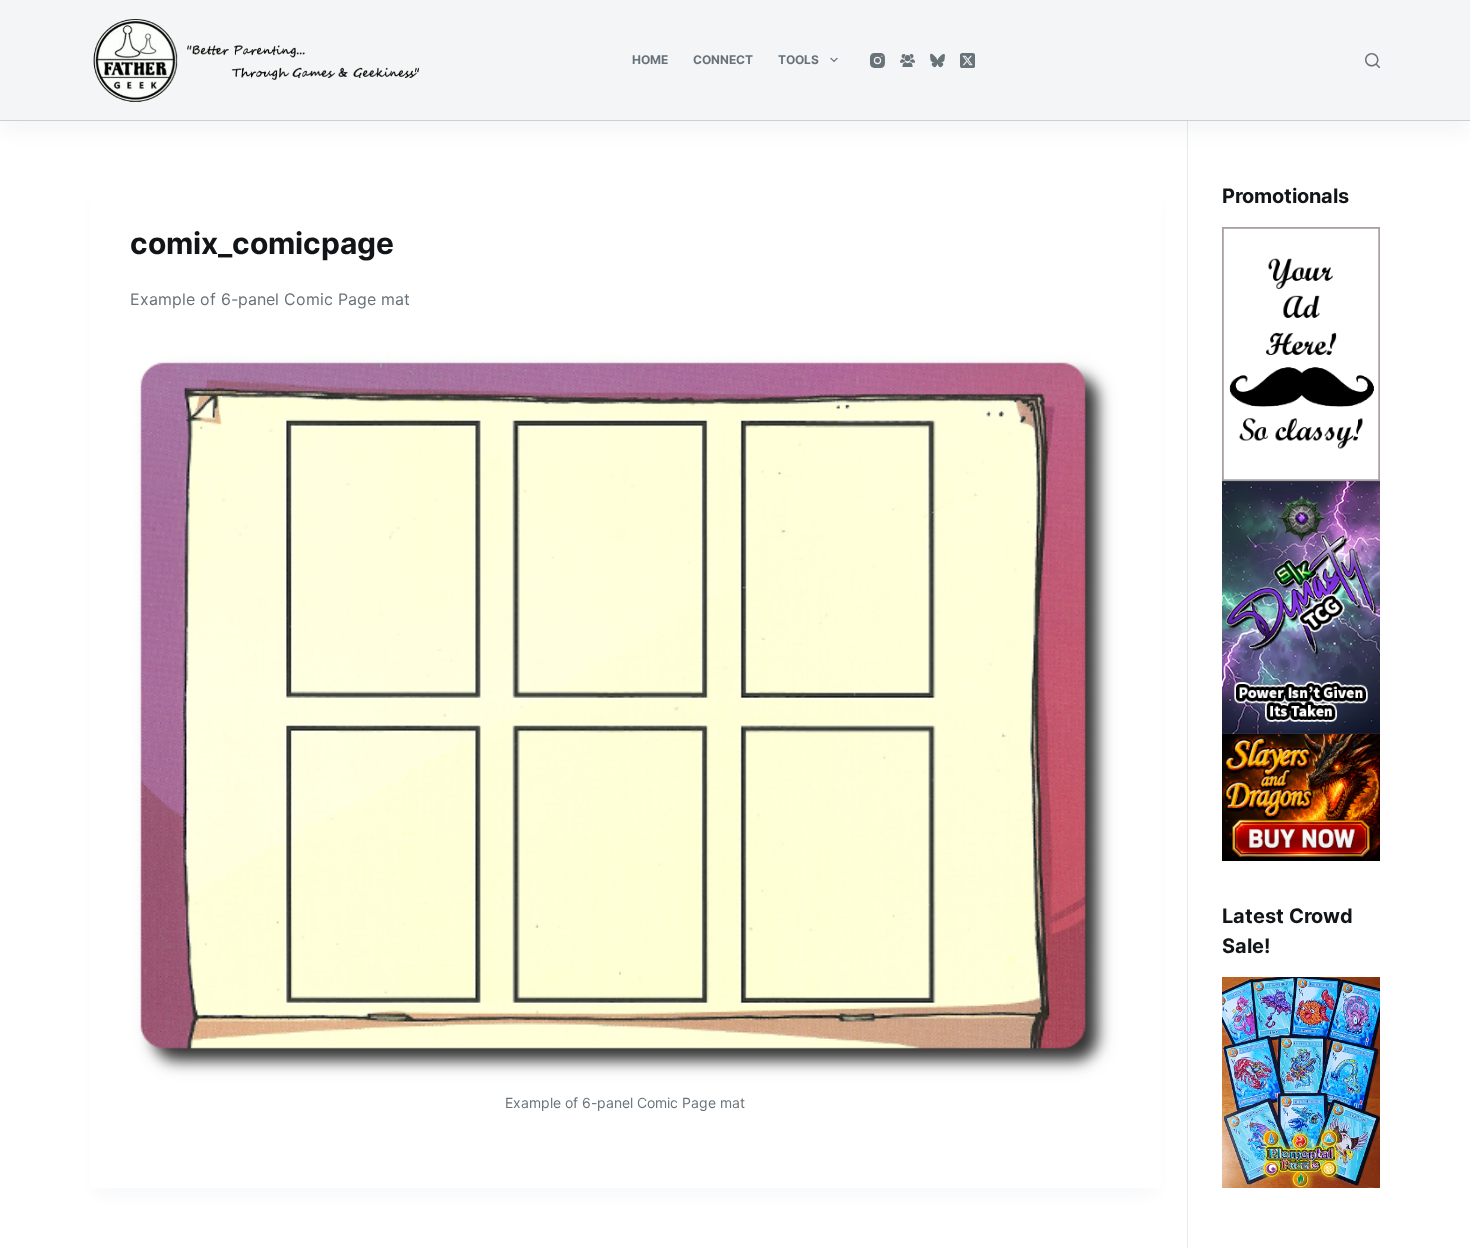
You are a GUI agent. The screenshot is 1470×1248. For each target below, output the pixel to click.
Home (650, 59)
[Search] (1372, 60)
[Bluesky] (937, 60)
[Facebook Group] (907, 60)
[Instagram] (877, 60)
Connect (723, 59)
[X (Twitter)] (967, 60)
